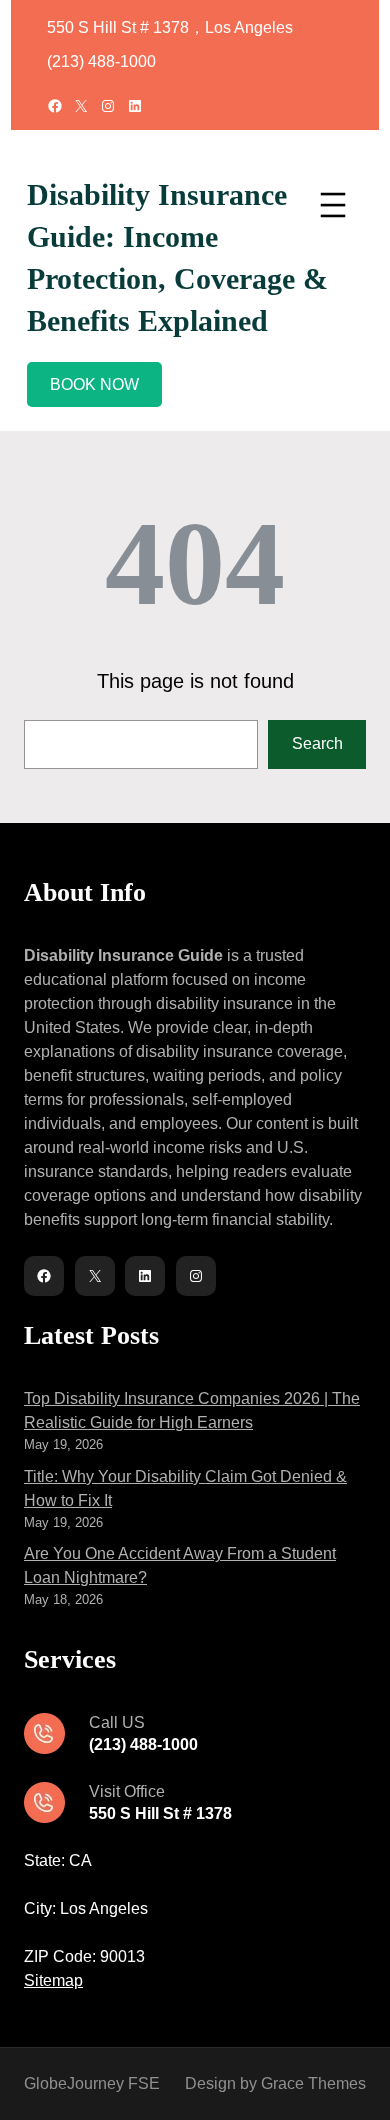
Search (317, 743)
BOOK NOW (94, 384)
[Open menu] (333, 205)
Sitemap (53, 1980)
